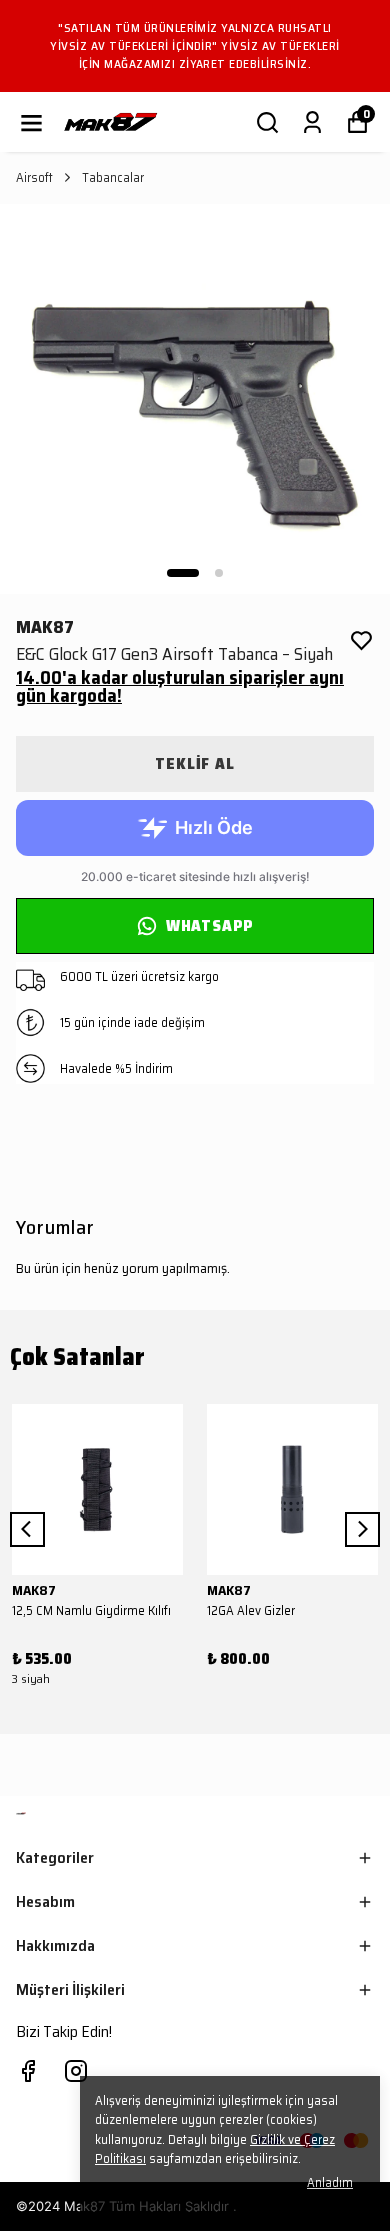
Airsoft (34, 178)
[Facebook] (28, 2071)
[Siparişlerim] (312, 122)
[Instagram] (76, 2071)
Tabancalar (113, 178)
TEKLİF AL (194, 763)
